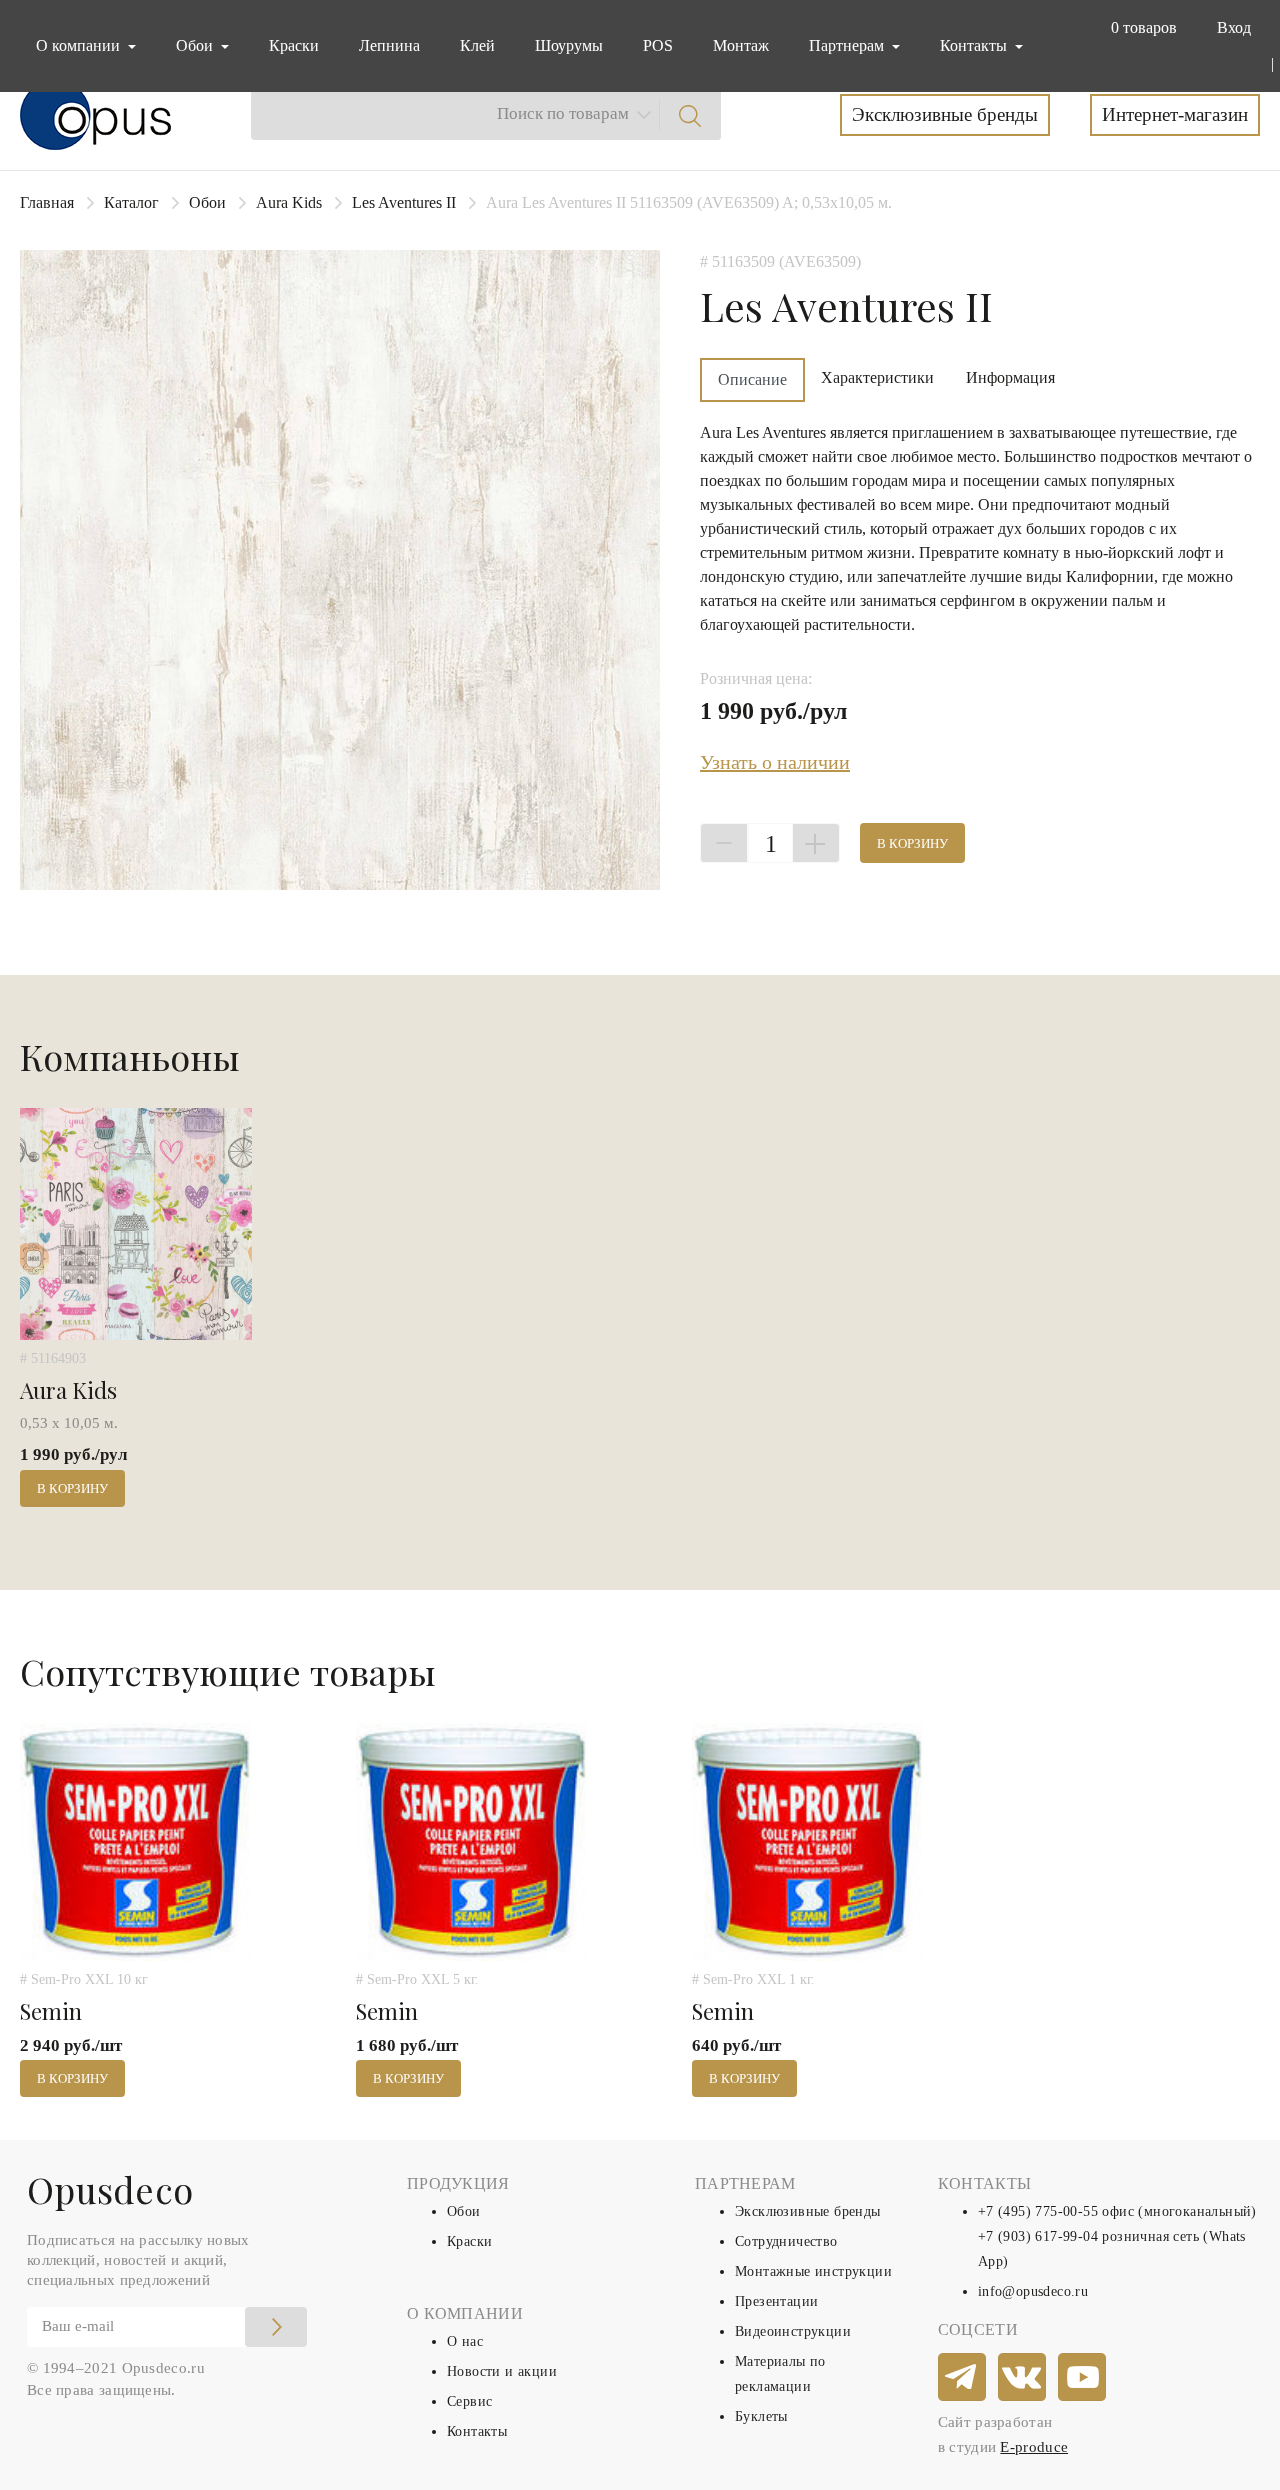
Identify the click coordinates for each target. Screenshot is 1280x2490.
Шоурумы (569, 45)
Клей (477, 45)
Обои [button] (196, 45)
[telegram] (963, 2378)
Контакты (477, 2431)
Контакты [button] (975, 45)
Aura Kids (289, 202)
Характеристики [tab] (877, 377)
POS (658, 45)
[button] (1140, 28)
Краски (294, 45)
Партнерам (848, 45)
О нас (465, 2341)
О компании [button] (80, 45)
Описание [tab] (752, 379)
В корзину (912, 843)
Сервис (469, 2401)
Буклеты (761, 2416)
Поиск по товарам (563, 113)
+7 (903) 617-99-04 (1038, 2236)
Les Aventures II (404, 202)
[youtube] (1083, 2378)
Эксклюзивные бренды (945, 114)
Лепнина (389, 45)
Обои (207, 202)
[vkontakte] (1023, 2378)
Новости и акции (502, 2371)
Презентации (776, 2301)
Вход (1234, 27)
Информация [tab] (1010, 377)
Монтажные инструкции (813, 2271)
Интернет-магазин (1175, 114)
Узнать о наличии (775, 762)
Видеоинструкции (793, 2331)
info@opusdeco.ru (1033, 2291)
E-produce (1034, 2447)
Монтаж (741, 45)
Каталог (131, 202)
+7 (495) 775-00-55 (1038, 2211)
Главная (47, 202)
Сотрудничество (786, 2241)
